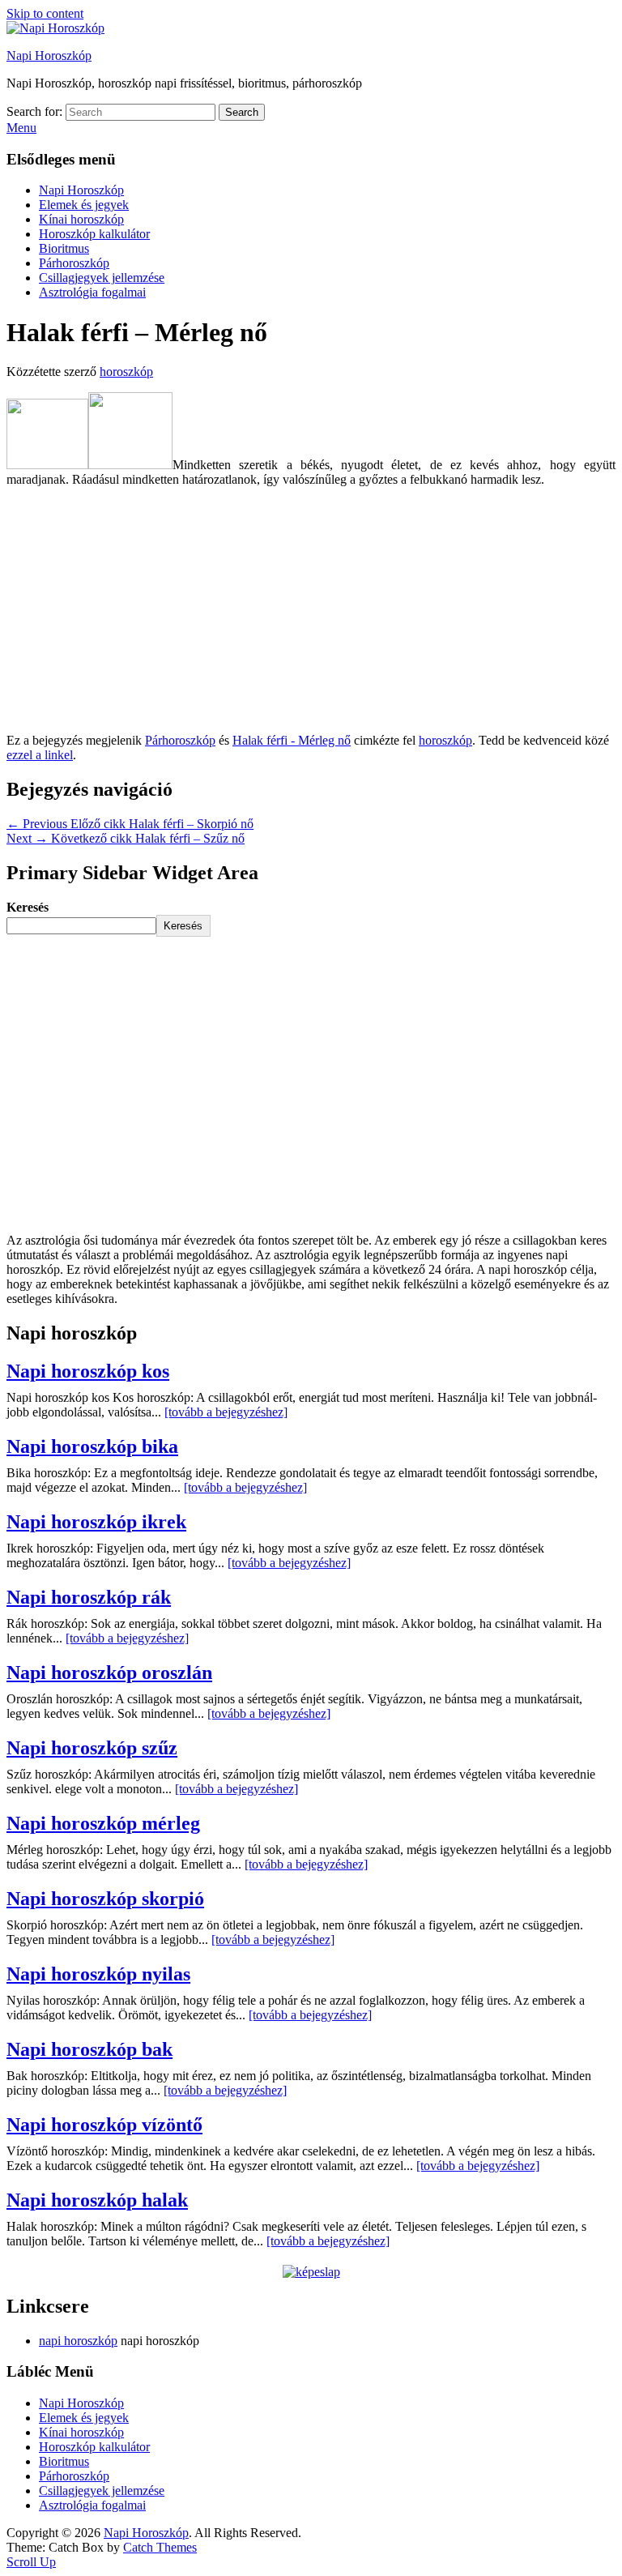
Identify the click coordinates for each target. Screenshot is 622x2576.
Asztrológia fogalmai (92, 292)
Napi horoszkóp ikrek (96, 1522)
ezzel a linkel (40, 755)
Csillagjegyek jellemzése (102, 278)
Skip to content (45, 13)
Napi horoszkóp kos (88, 1371)
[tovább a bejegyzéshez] (226, 1412)
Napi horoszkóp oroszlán (109, 1672)
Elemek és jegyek (84, 205)
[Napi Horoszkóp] (55, 28)
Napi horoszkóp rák (89, 1597)
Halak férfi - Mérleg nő (292, 740)
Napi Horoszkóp (49, 56)
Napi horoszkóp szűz (92, 1748)
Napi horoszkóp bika (92, 1446)
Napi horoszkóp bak (89, 2049)
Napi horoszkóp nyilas (98, 1974)
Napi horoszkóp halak (97, 2200)
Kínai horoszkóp (81, 219)
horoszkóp (126, 372)
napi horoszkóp (78, 2341)
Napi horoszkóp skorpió (105, 1899)
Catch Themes (160, 2547)
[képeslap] (311, 2272)
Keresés (28, 907)
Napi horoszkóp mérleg (103, 1823)
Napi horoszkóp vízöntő (104, 2125)
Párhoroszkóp (74, 263)
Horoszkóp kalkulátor (94, 234)
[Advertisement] (311, 613)
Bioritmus (64, 248)
